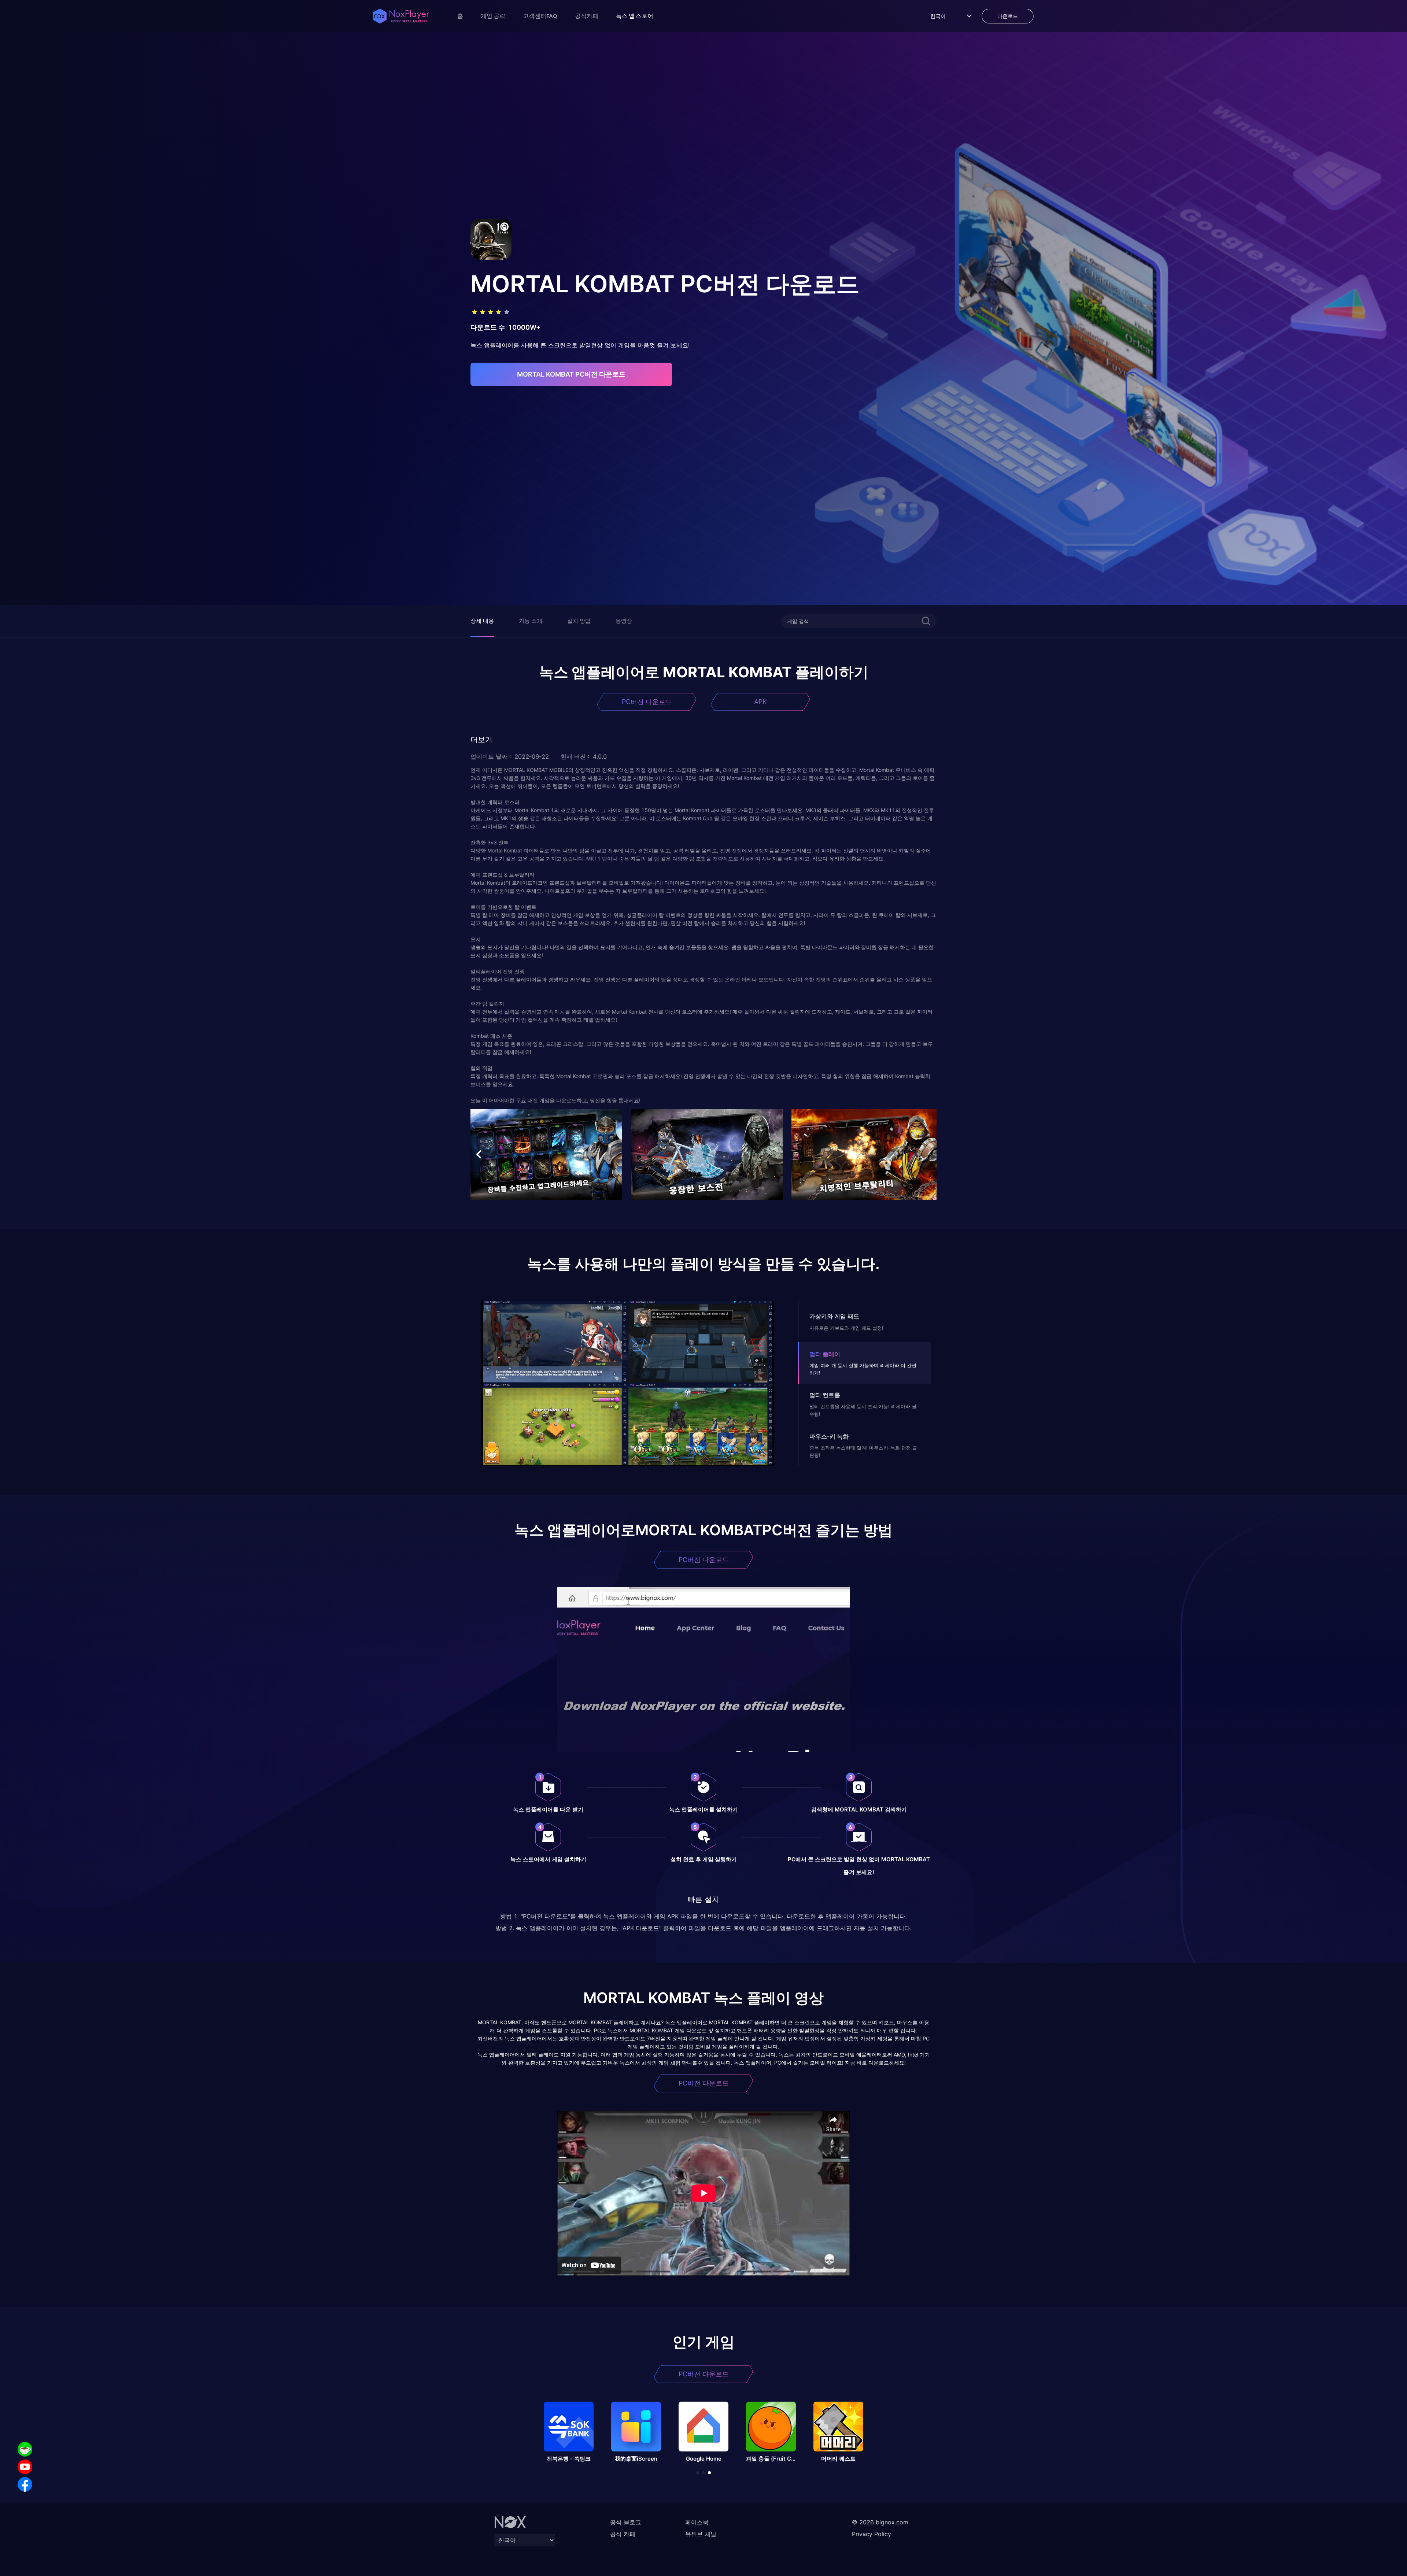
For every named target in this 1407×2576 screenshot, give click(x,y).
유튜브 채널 (701, 2534)
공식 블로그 (626, 2522)
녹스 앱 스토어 (635, 16)
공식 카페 (623, 2534)
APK (760, 702)
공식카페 (587, 16)
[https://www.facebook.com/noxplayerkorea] (25, 2484)
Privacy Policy (871, 2534)
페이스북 (697, 2522)
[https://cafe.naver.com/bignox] (25, 2449)
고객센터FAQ (540, 16)
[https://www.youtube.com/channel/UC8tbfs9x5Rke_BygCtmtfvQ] (25, 2467)
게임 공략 (493, 16)
